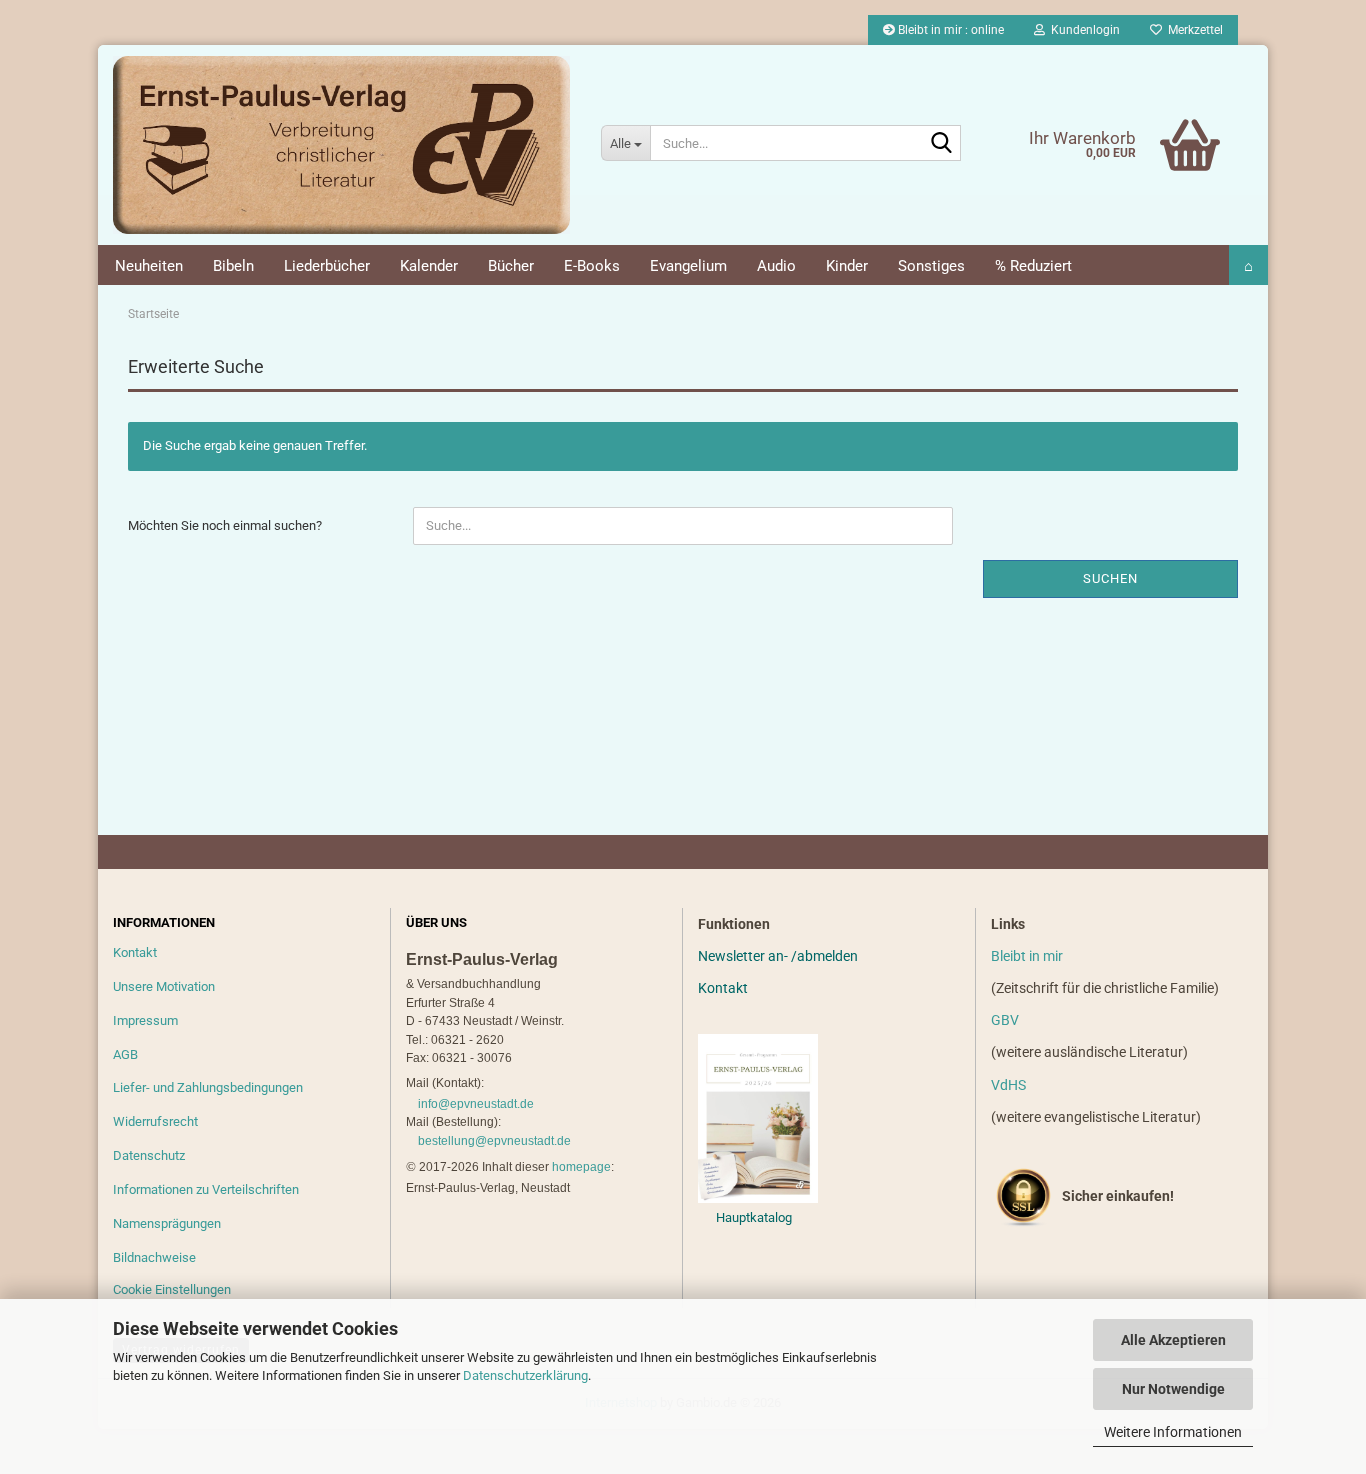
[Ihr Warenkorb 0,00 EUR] (1148, 115)
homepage (581, 1167)
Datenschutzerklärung (525, 1375)
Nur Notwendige (1173, 1389)
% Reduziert (1033, 266)
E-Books (592, 266)
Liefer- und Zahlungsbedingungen (208, 1087)
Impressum (145, 1020)
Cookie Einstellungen (172, 1289)
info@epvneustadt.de (476, 1104)
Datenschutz (149, 1155)
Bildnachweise (154, 1257)
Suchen (1110, 578)
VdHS (1008, 1085)
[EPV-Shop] (342, 145)
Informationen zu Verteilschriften (206, 1189)
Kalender (429, 266)
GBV (1005, 1020)
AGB (125, 1054)
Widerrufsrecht (155, 1121)
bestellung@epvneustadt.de (494, 1141)
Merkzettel (1192, 30)
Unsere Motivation (164, 986)
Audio (776, 266)
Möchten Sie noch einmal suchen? (225, 525)
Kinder (847, 266)
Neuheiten (149, 266)
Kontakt (135, 952)
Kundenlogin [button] (1082, 30)
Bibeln (233, 266)
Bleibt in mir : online (949, 30)
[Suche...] (942, 144)
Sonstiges (931, 266)
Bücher (511, 266)
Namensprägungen (167, 1223)
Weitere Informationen (1173, 1432)
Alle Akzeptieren (1173, 1340)
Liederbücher (327, 266)
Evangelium (688, 266)
